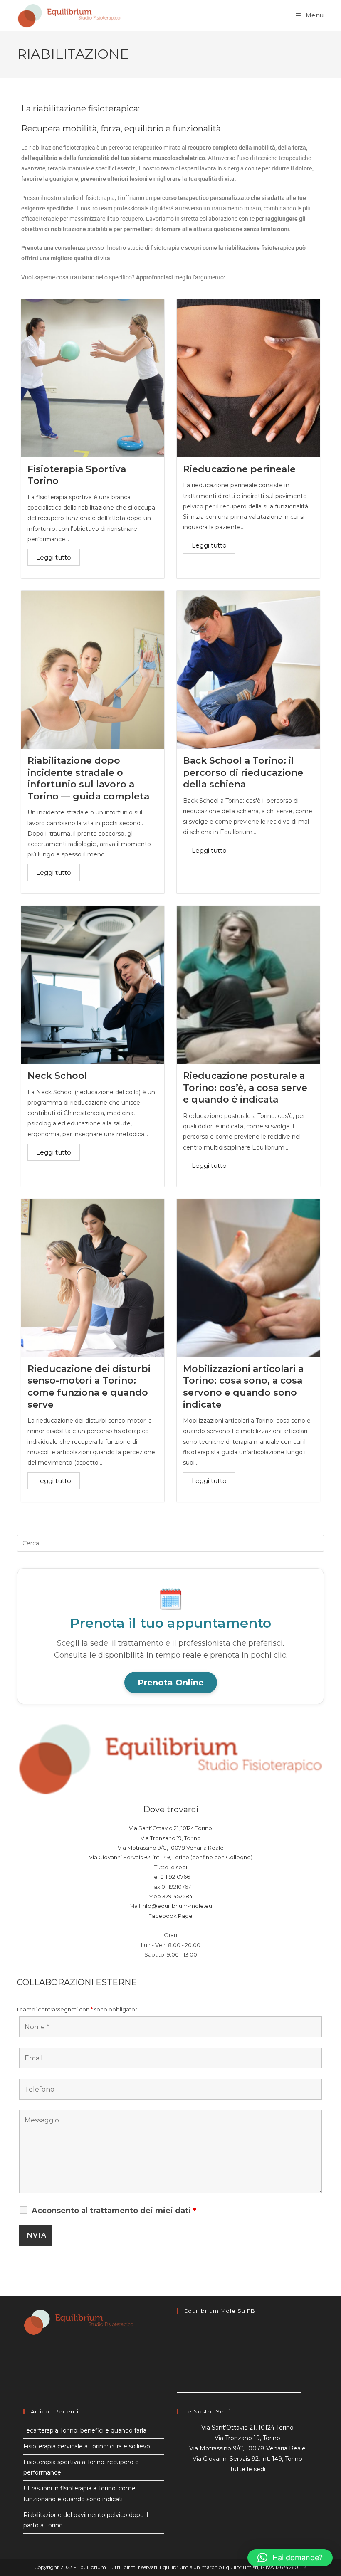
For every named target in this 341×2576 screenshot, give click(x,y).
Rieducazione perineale (239, 469)
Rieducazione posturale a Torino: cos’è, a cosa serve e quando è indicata (245, 1088)
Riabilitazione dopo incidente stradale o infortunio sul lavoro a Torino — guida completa (88, 778)
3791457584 (177, 1896)
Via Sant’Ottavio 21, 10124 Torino (170, 1828)
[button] (290, 2558)
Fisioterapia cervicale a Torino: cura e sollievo (87, 2446)
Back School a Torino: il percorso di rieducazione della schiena (243, 772)
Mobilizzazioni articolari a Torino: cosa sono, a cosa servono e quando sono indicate (243, 1387)
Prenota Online (171, 1683)
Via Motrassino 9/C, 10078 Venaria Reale (171, 1848)
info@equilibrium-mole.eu (177, 1906)
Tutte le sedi (171, 1867)
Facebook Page (170, 1916)
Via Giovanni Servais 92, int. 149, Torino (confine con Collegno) (171, 1857)
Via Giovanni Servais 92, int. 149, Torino (247, 2459)
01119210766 (175, 1877)
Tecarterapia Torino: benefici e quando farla (85, 2430)
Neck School (57, 1076)
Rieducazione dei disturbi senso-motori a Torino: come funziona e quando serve (89, 1387)
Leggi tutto (54, 557)
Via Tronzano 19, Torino (171, 1838)
